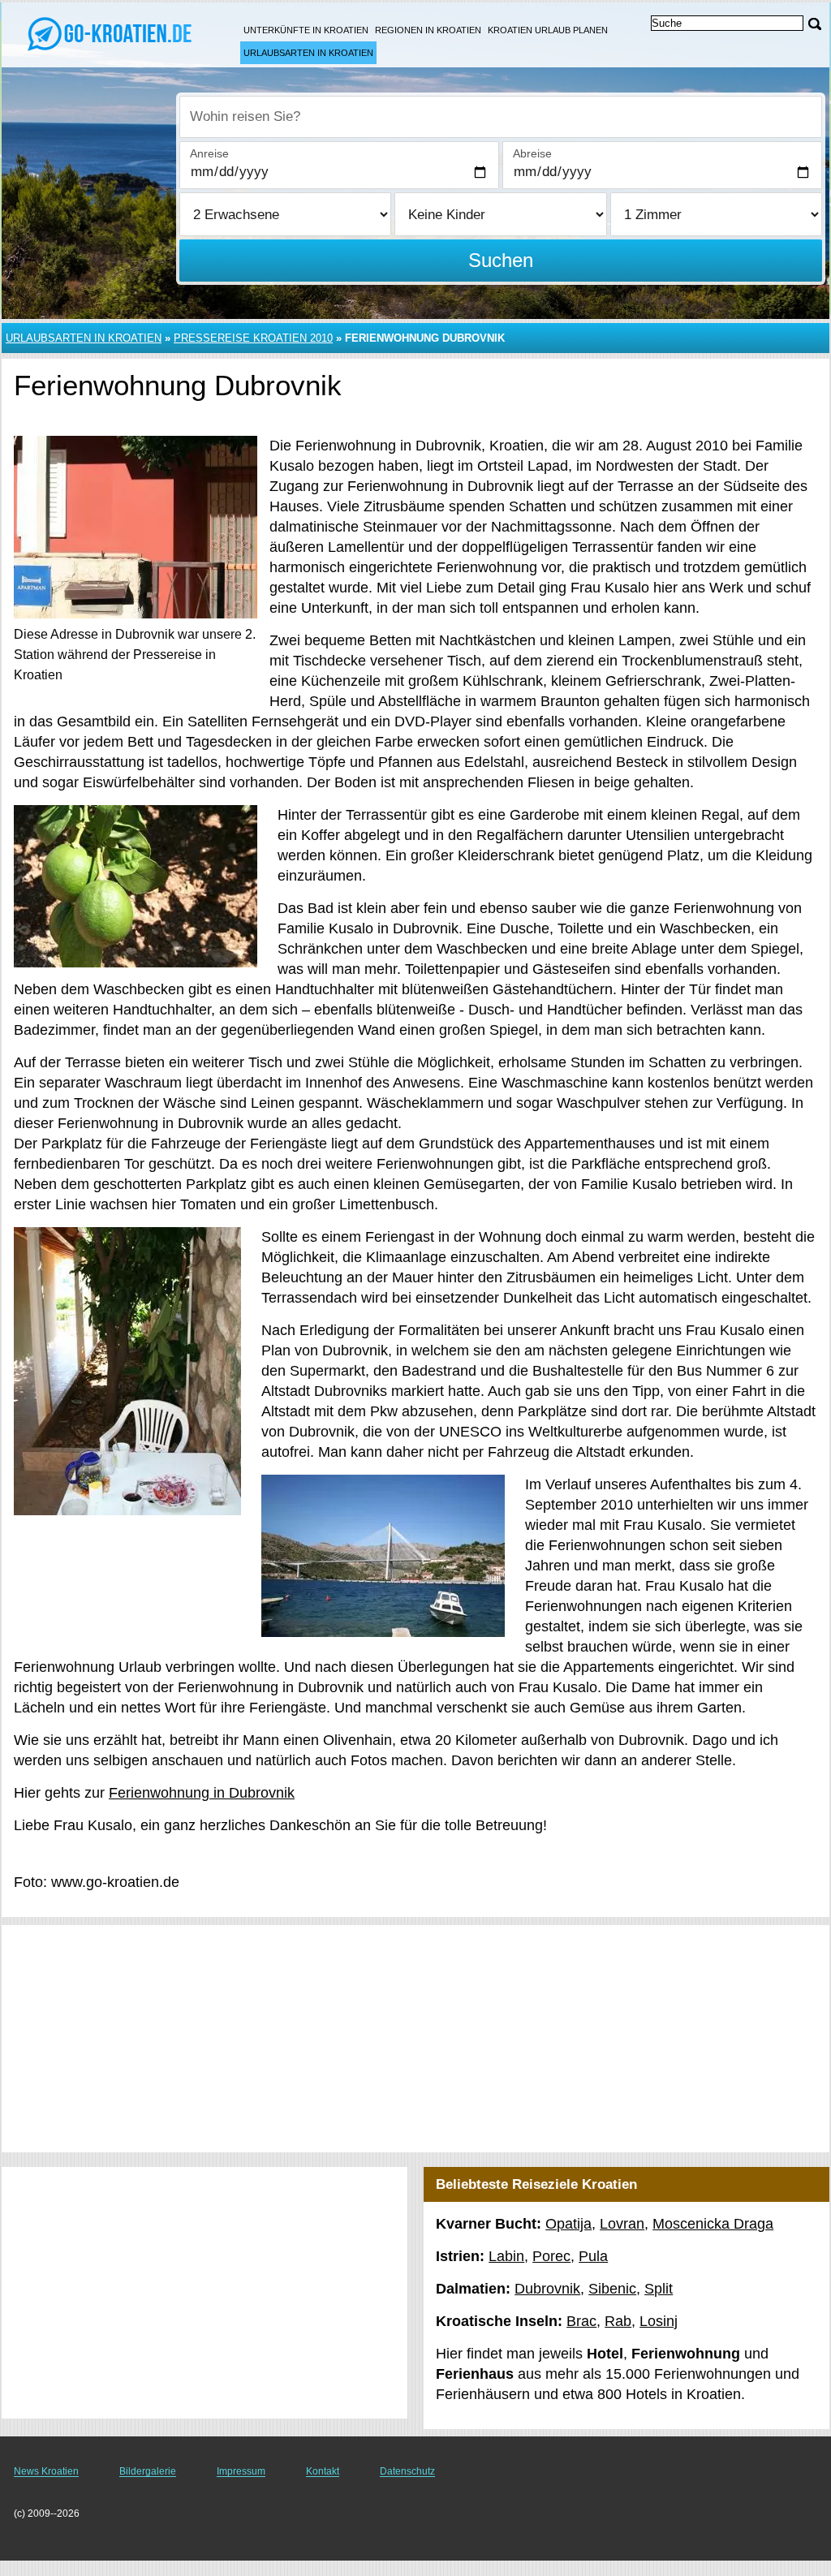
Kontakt (323, 2471)
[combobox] (501, 117)
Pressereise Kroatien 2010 (253, 338)
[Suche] (815, 24)
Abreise (532, 153)
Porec (551, 2256)
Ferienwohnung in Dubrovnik (202, 1793)
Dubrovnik (547, 2289)
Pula (593, 2256)
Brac (581, 2321)
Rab (618, 2321)
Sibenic (612, 2289)
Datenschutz (407, 2471)
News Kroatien (46, 2471)
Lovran (622, 2224)
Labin (506, 2256)
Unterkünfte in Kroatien (306, 30)
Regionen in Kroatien (428, 30)
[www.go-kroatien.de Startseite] (114, 33)
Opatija (568, 2224)
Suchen (501, 260)
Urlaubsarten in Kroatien (308, 53)
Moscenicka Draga (713, 2224)
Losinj (659, 2321)
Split (659, 2289)
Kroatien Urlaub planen (548, 30)
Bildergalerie (148, 2471)
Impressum (241, 2471)
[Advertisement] (415, 2039)
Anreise (209, 153)
